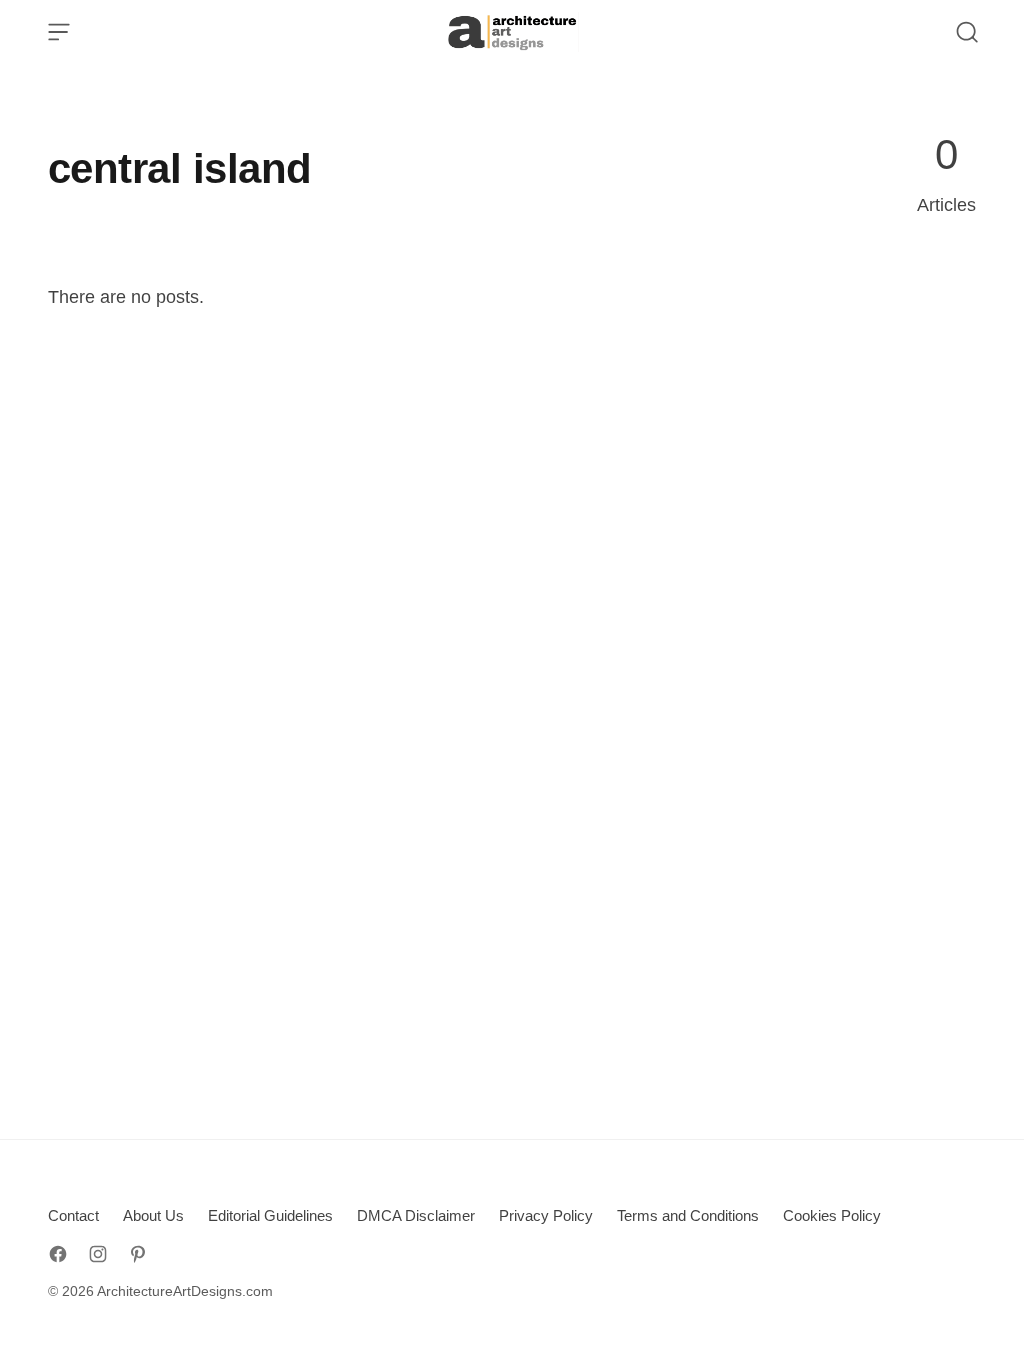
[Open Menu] (59, 32)
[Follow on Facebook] (58, 1254)
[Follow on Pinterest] (138, 1254)
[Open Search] (967, 32)
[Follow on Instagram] (98, 1254)
